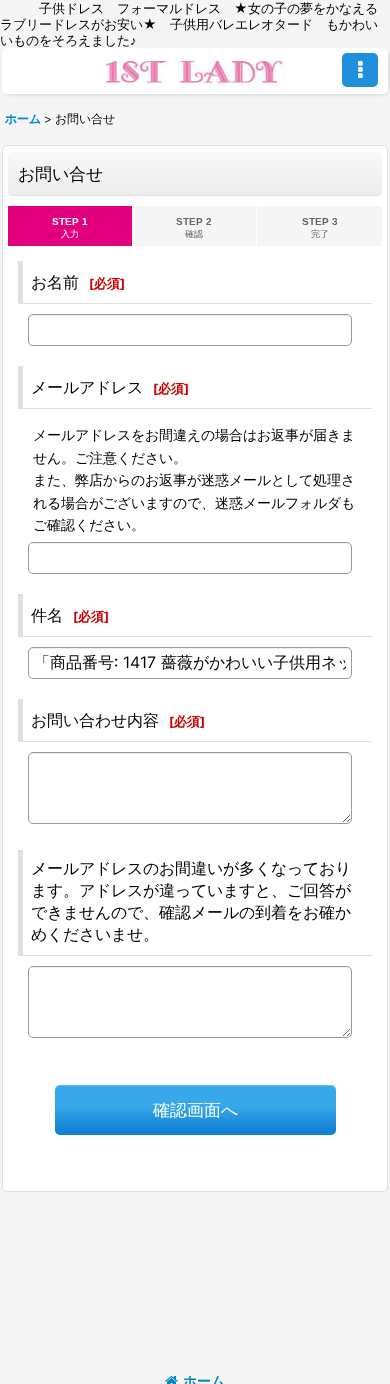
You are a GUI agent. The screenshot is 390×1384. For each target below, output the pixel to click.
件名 (47, 615)
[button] (360, 70)
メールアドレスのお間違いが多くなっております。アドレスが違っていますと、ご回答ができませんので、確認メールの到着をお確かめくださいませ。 (191, 901)
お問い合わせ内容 (95, 720)
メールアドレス (87, 387)
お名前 (55, 282)
